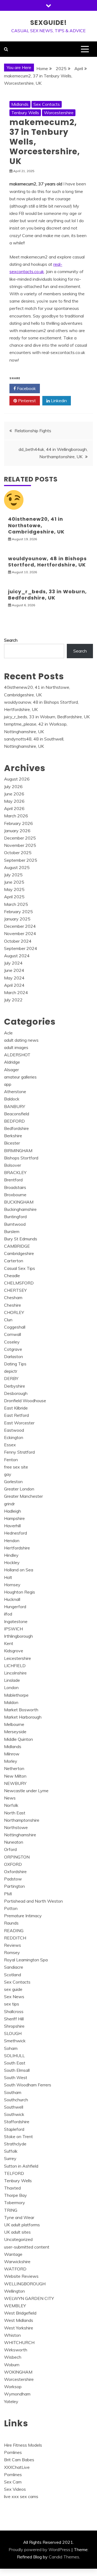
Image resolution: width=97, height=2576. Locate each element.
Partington (14, 1886)
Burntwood (15, 1224)
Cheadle (12, 1276)
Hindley (11, 1555)
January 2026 (17, 831)
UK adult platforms (22, 2225)
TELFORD (14, 2173)
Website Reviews (21, 2276)
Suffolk (11, 2151)
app (8, 1084)
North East (15, 1813)
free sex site (16, 1467)
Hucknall (12, 1599)
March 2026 (16, 816)
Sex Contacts (47, 104)
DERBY (11, 1378)
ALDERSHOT (17, 1055)
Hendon (12, 1541)
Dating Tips (15, 1364)
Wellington (14, 2291)
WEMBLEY (15, 2306)
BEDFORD (14, 1121)
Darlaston (13, 1356)
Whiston (12, 2335)
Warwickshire (17, 2262)
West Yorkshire (19, 2328)
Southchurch (16, 2100)
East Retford (16, 1415)
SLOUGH (13, 2033)
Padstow (13, 1879)
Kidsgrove (14, 1651)
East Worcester (19, 1423)
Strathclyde (15, 2144)
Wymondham (17, 2394)
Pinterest (26, 401)
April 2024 (14, 985)
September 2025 (21, 860)
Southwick (14, 2114)
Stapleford (14, 2129)
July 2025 (13, 875)
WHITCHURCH (19, 2342)
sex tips (12, 2004)
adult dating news (21, 1040)
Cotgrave (13, 1349)
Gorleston (13, 1482)
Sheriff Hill (14, 2019)
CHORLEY (14, 1312)
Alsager (11, 1070)
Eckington (14, 1437)
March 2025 (16, 904)
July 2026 (13, 786)
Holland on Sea (19, 1570)
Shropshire (14, 2026)
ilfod (8, 1614)
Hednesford (15, 1533)
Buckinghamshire (20, 1209)
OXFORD (13, 1864)
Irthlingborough (18, 1636)
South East (15, 2063)
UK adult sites (17, 2232)
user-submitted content (27, 2247)
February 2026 (18, 823)
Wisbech (13, 2357)
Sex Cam (13, 2482)
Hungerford (15, 1607)
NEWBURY (15, 1783)
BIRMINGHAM (18, 1151)
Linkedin (58, 401)
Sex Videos (15, 2489)
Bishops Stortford (21, 1158)
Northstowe (16, 1827)
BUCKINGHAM (19, 1202)
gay (8, 1474)
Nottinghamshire (20, 1835)
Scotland (13, 1975)
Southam (13, 2092)
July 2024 (13, 963)
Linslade (12, 1680)
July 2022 (13, 1000)
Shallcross (14, 2011)
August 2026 (17, 779)
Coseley (12, 1342)
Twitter (58, 388)
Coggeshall (15, 1327)
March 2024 (16, 992)
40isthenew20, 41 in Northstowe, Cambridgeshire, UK (36, 525)
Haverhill (12, 1526)
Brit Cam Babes (19, 2460)
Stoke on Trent (18, 2136)
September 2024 (21, 948)
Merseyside (15, 1732)
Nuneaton (14, 1842)
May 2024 (14, 978)
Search (11, 640)
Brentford (13, 1180)
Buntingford (15, 1217)
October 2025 (18, 853)
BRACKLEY (15, 1172)
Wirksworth (16, 2350)
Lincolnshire (15, 1673)
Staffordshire (17, 2122)
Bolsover (13, 1165)
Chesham (13, 1297)
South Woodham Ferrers (28, 2085)
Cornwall (13, 1334)
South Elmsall (17, 2070)
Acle (8, 1033)
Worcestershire (59, 113)
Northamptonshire (22, 1820)
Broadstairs (15, 1187)
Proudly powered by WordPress (39, 2549)
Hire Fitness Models (23, 2445)
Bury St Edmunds (21, 1239)
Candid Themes (64, 2557)
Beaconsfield (17, 1114)
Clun (8, 1320)
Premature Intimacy (23, 1916)
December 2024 (20, 926)
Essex (10, 1445)
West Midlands (19, 2320)
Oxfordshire (15, 1872)
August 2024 (17, 956)
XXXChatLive (17, 2467)
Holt (8, 1577)
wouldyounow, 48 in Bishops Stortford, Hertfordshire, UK (47, 562)
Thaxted (12, 2188)
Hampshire (14, 1518)
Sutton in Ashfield (21, 2166)
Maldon (11, 1702)
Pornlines (13, 2452)
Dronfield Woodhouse (25, 1401)
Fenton (11, 1460)
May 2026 (14, 801)
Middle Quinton (18, 1739)
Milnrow (12, 1754)
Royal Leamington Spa (26, 1960)
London (11, 1687)
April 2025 (14, 897)
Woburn (12, 2365)
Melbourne (14, 1724)
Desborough (16, 1393)
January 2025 (17, 919)
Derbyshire (15, 1386)
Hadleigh (13, 1511)
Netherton (14, 1768)
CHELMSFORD (19, 1283)
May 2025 (14, 889)
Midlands (20, 104)
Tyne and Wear (19, 2217)
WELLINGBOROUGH (25, 2284)
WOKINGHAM (18, 2372)
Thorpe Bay (15, 2195)
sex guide (13, 1989)
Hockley (12, 1562)
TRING (11, 2210)
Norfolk (11, 1805)
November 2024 (20, 933)
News (10, 1798)
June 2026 (14, 794)
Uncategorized (18, 2239)
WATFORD (15, 2269)
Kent (9, 1643)
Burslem (12, 1231)
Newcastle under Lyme (26, 1791)
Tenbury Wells (25, 113)
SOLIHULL (14, 2056)
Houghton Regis (20, 1592)
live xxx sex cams (21, 2496)
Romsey (12, 1952)
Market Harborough (23, 1717)
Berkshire (13, 1136)
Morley (11, 1761)
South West (16, 2077)
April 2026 (14, 808)
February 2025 (18, 912)
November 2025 (20, 845)
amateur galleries (20, 1077)
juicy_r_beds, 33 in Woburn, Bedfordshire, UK (47, 595)
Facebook (26, 388)
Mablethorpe (16, 1695)
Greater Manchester (23, 1496)
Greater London (19, 1489)
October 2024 (18, 941)
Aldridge (12, 1062)
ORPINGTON (17, 1857)
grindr (9, 1504)
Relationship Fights (33, 431)
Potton (11, 1908)
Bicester (12, 1143)
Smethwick (15, 2041)
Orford (10, 1849)
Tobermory (15, 2203)
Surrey (10, 2158)
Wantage (13, 2254)
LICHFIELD (15, 1666)
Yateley (11, 2401)
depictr (11, 1371)
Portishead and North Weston (33, 1901)
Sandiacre (14, 1967)
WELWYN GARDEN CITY (29, 2298)
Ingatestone (16, 1621)
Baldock (12, 1099)
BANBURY (15, 1106)
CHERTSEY (15, 1290)
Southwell (14, 2107)
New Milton (15, 1776)
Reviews (13, 1945)
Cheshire (13, 1305)
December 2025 (20, 838)
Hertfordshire (17, 1548)
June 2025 (14, 882)
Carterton (14, 1261)
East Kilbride (16, 1408)
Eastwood (14, 1430)
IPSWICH (13, 1629)
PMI (8, 1894)
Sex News (14, 1997)
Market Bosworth (21, 1710)
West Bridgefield (20, 2313)
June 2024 (14, 970)
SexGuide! (48, 23)
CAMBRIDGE (17, 1246)
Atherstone (15, 1092)
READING (14, 1931)
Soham (11, 2048)
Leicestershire (18, 1658)
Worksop (13, 2387)
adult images (16, 1047)
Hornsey (12, 1585)
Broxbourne (15, 1195)
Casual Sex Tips (20, 1268)
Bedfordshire (16, 1128)
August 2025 (17, 867)
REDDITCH (15, 1938)
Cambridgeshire (19, 1253)
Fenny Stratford (19, 1452)
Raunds (11, 1923)
